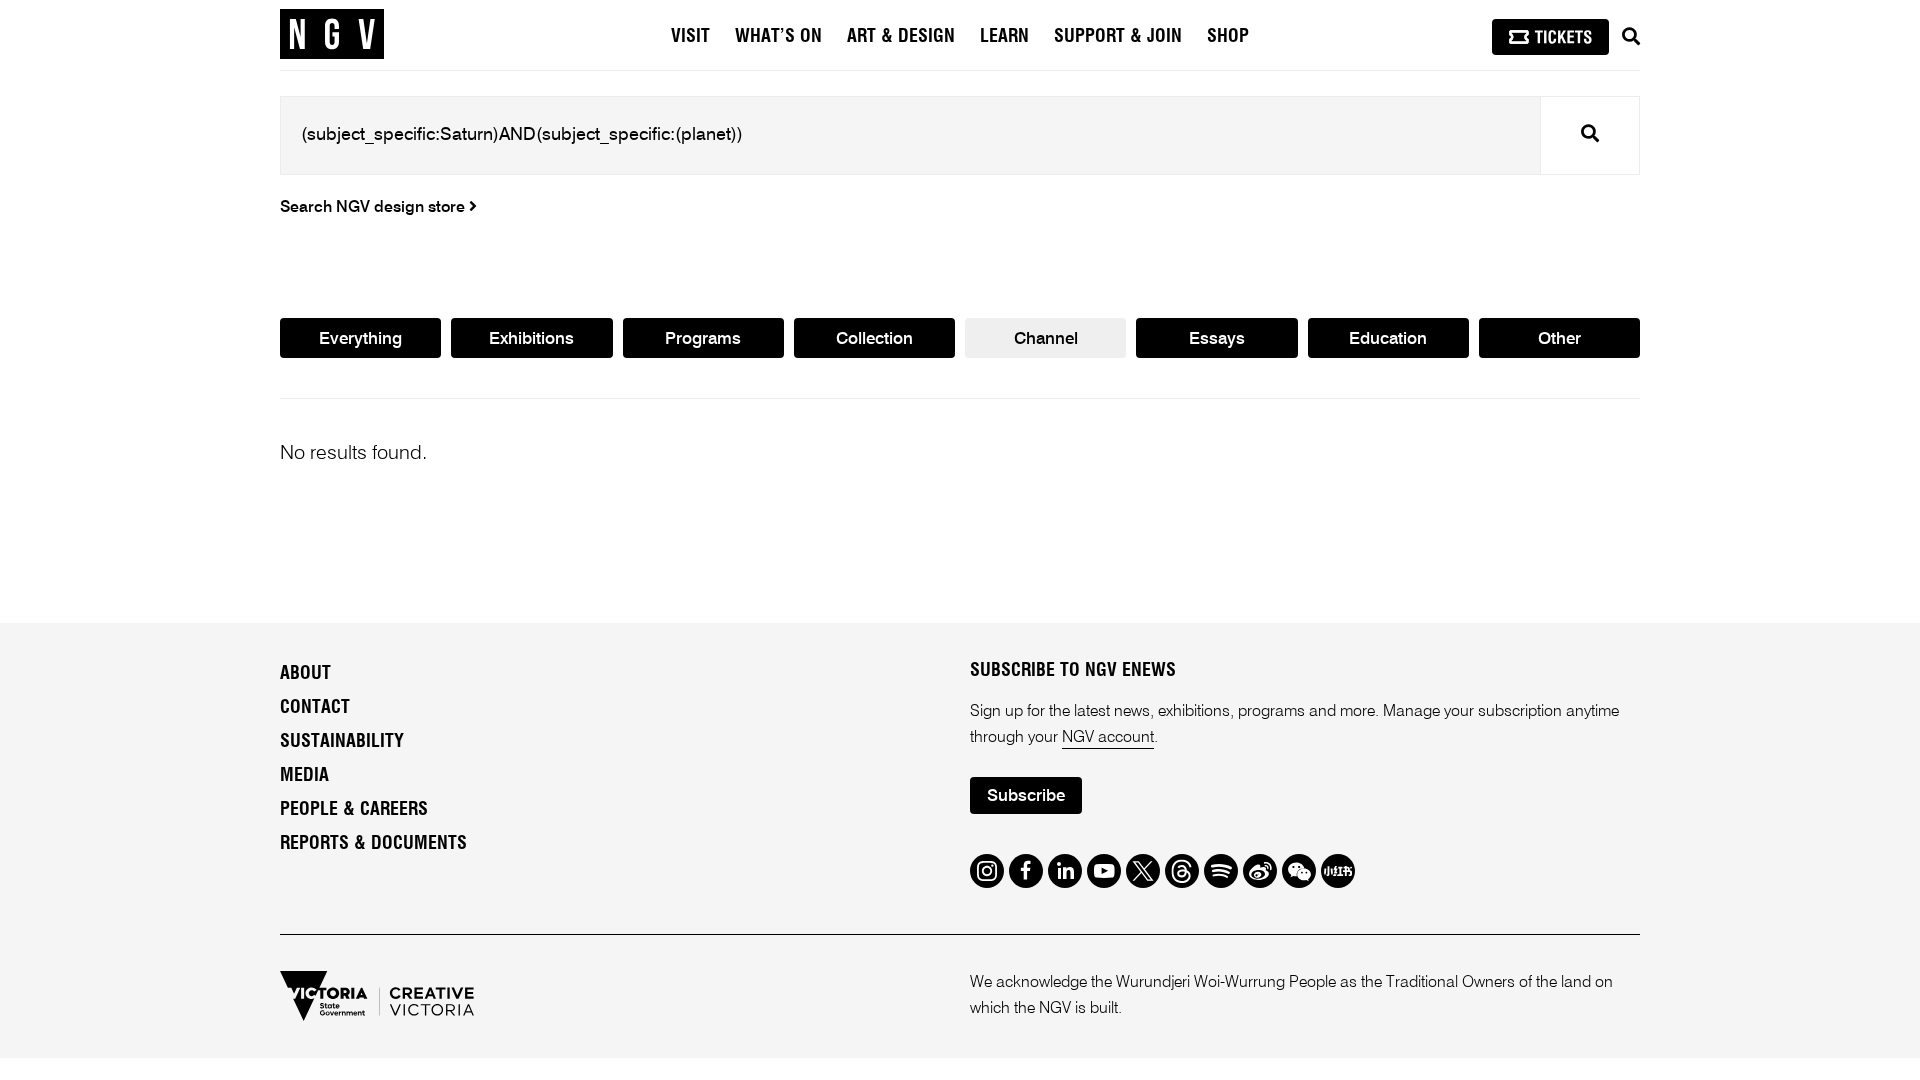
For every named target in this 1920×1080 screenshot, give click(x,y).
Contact (315, 708)
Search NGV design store (374, 208)
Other (1559, 339)
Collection (874, 339)
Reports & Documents (373, 844)
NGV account (1108, 738)
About (305, 674)
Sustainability (342, 742)
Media (304, 776)
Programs (703, 339)
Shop (1228, 37)
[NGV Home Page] (332, 35)
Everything (360, 339)
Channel (1046, 339)
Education (1388, 339)
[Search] (1631, 37)
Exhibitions (531, 339)
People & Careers (354, 810)
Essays (1217, 339)
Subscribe (1026, 796)
